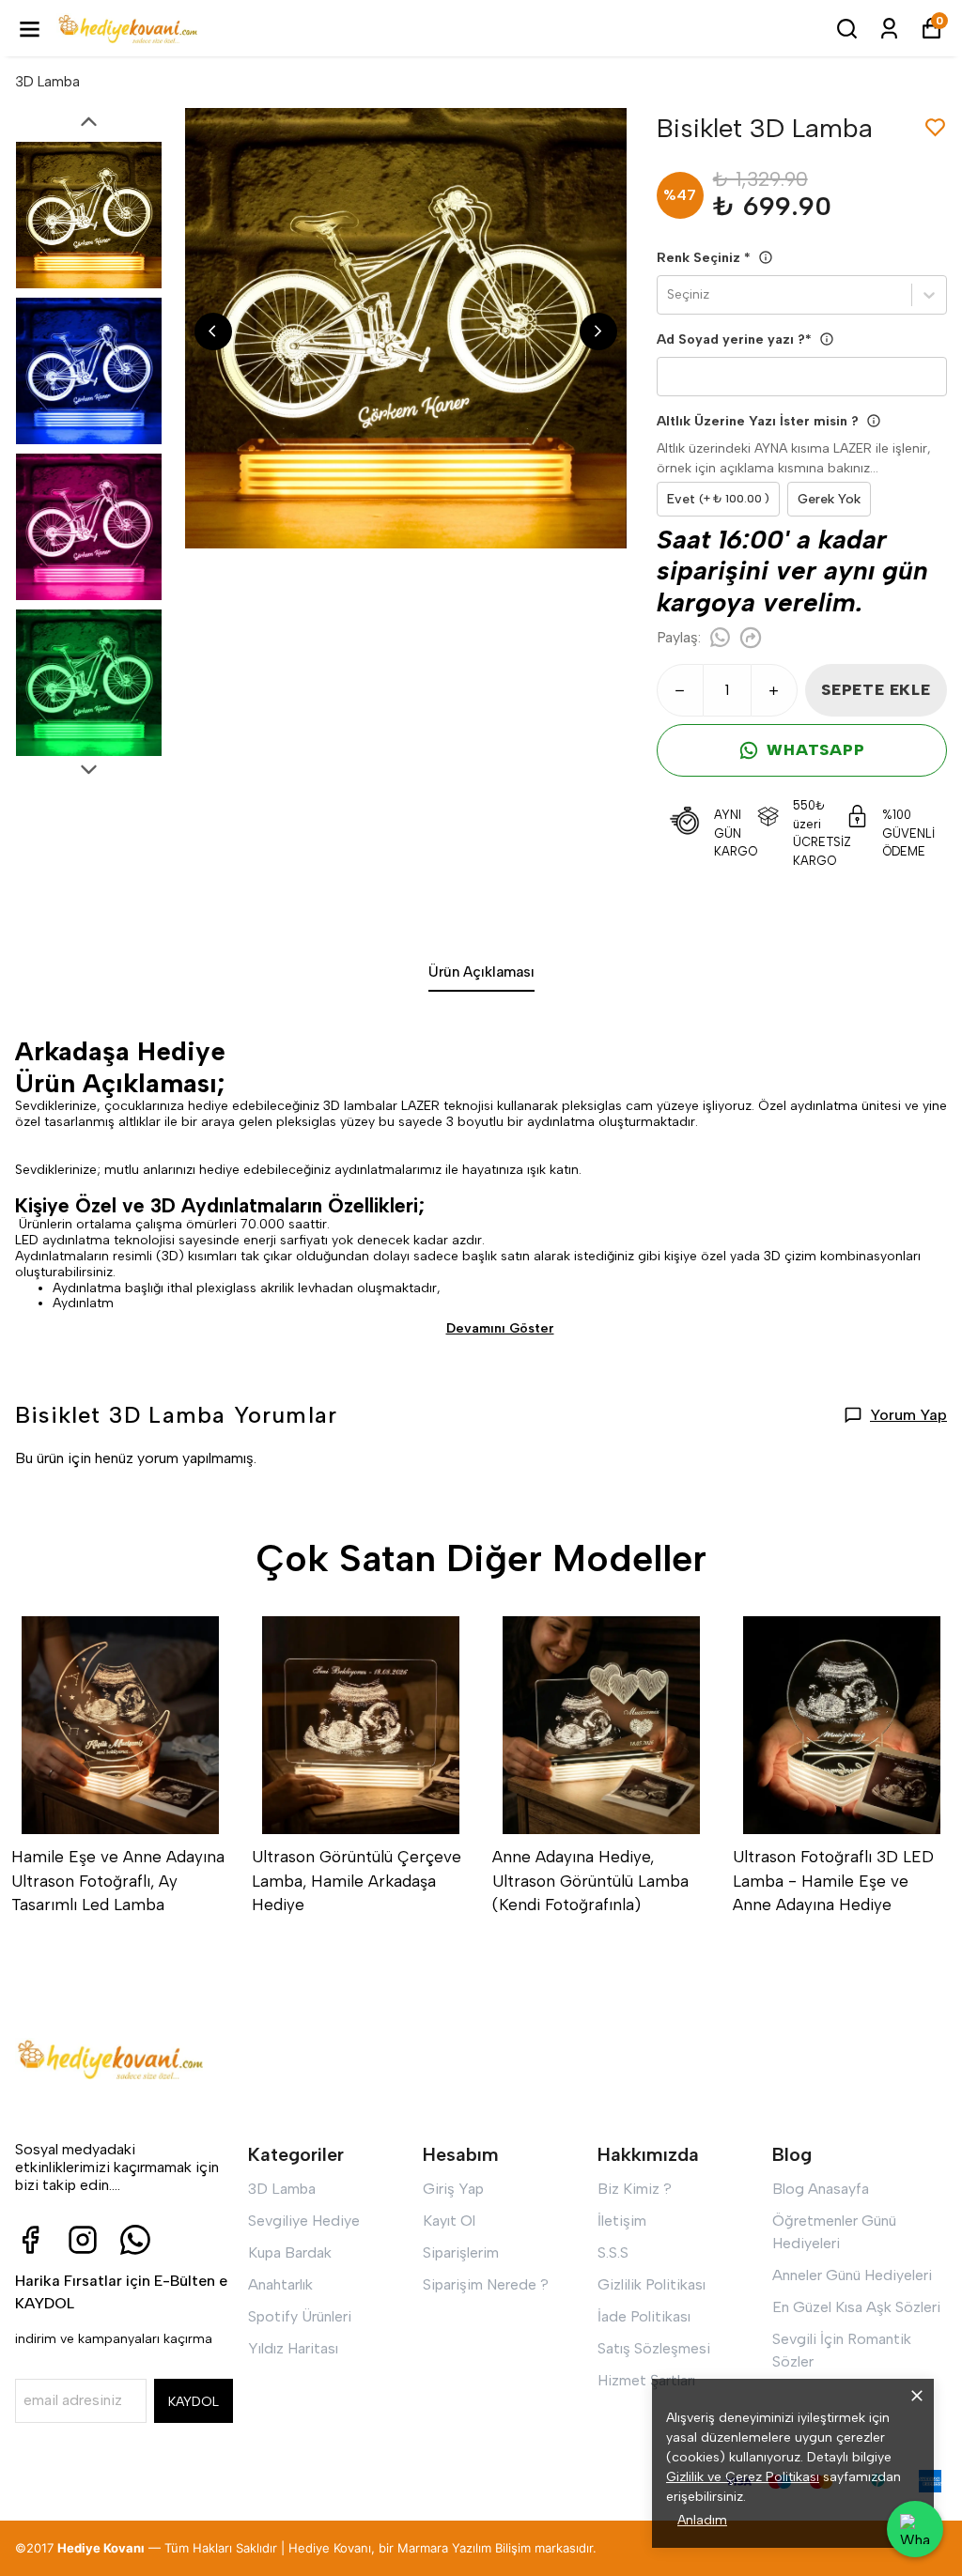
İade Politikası (644, 2316)
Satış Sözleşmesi (654, 2348)
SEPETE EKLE (876, 690)
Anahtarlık (280, 2284)
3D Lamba (47, 82)
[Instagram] (83, 2240)
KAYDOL (194, 2402)
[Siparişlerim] (889, 29)
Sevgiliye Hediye (304, 2221)
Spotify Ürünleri (300, 2316)
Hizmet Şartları (646, 2380)
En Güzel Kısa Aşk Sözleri (856, 2307)
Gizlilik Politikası (652, 2284)
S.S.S (613, 2252)
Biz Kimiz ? (635, 2189)
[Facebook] (30, 2240)
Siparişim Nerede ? (486, 2284)
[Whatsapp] (135, 2240)
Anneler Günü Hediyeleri (852, 2275)
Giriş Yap (453, 2189)
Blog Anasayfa (821, 2189)
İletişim (622, 2221)
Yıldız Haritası (293, 2348)
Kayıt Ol (449, 2221)
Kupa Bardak (290, 2252)
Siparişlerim (461, 2252)
